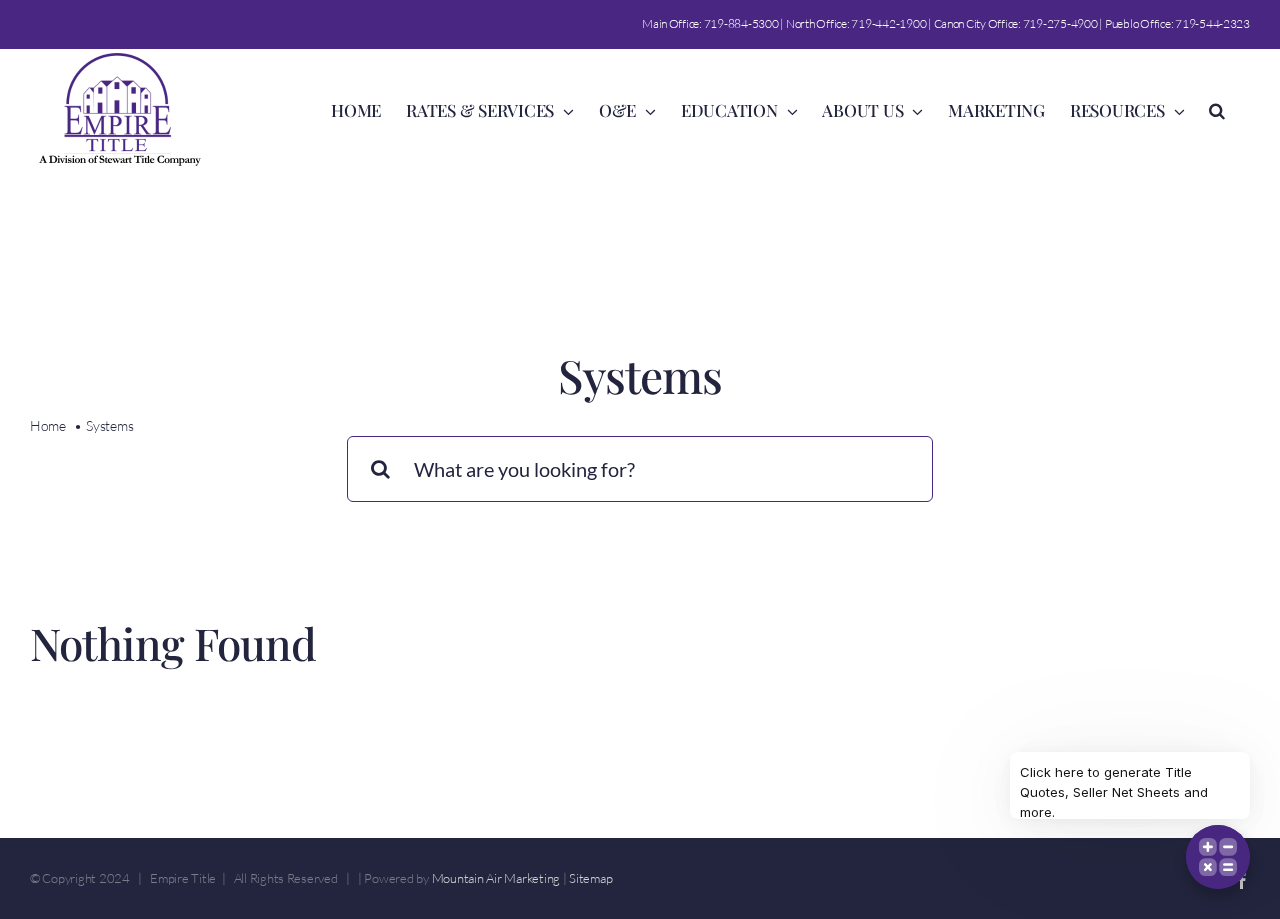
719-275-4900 (1060, 23)
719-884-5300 (741, 23)
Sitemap (590, 878)
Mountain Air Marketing (496, 878)
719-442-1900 (888, 23)
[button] (1217, 109)
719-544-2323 (1212, 23)
